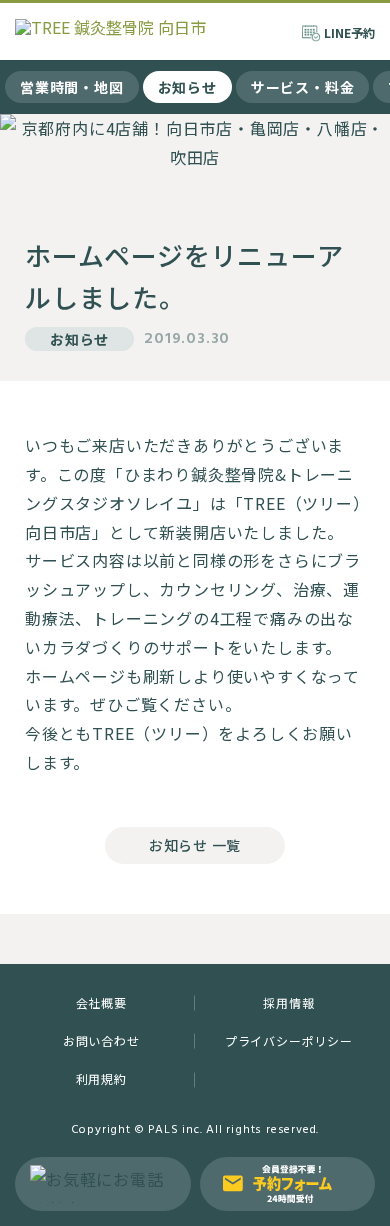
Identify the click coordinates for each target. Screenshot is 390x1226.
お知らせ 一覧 (195, 845)
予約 (349, 32)
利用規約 (101, 1078)
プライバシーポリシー (289, 1040)
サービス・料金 (303, 87)
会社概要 (101, 1002)
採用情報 (288, 1002)
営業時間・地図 (72, 87)
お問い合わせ (101, 1040)
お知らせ (187, 87)
